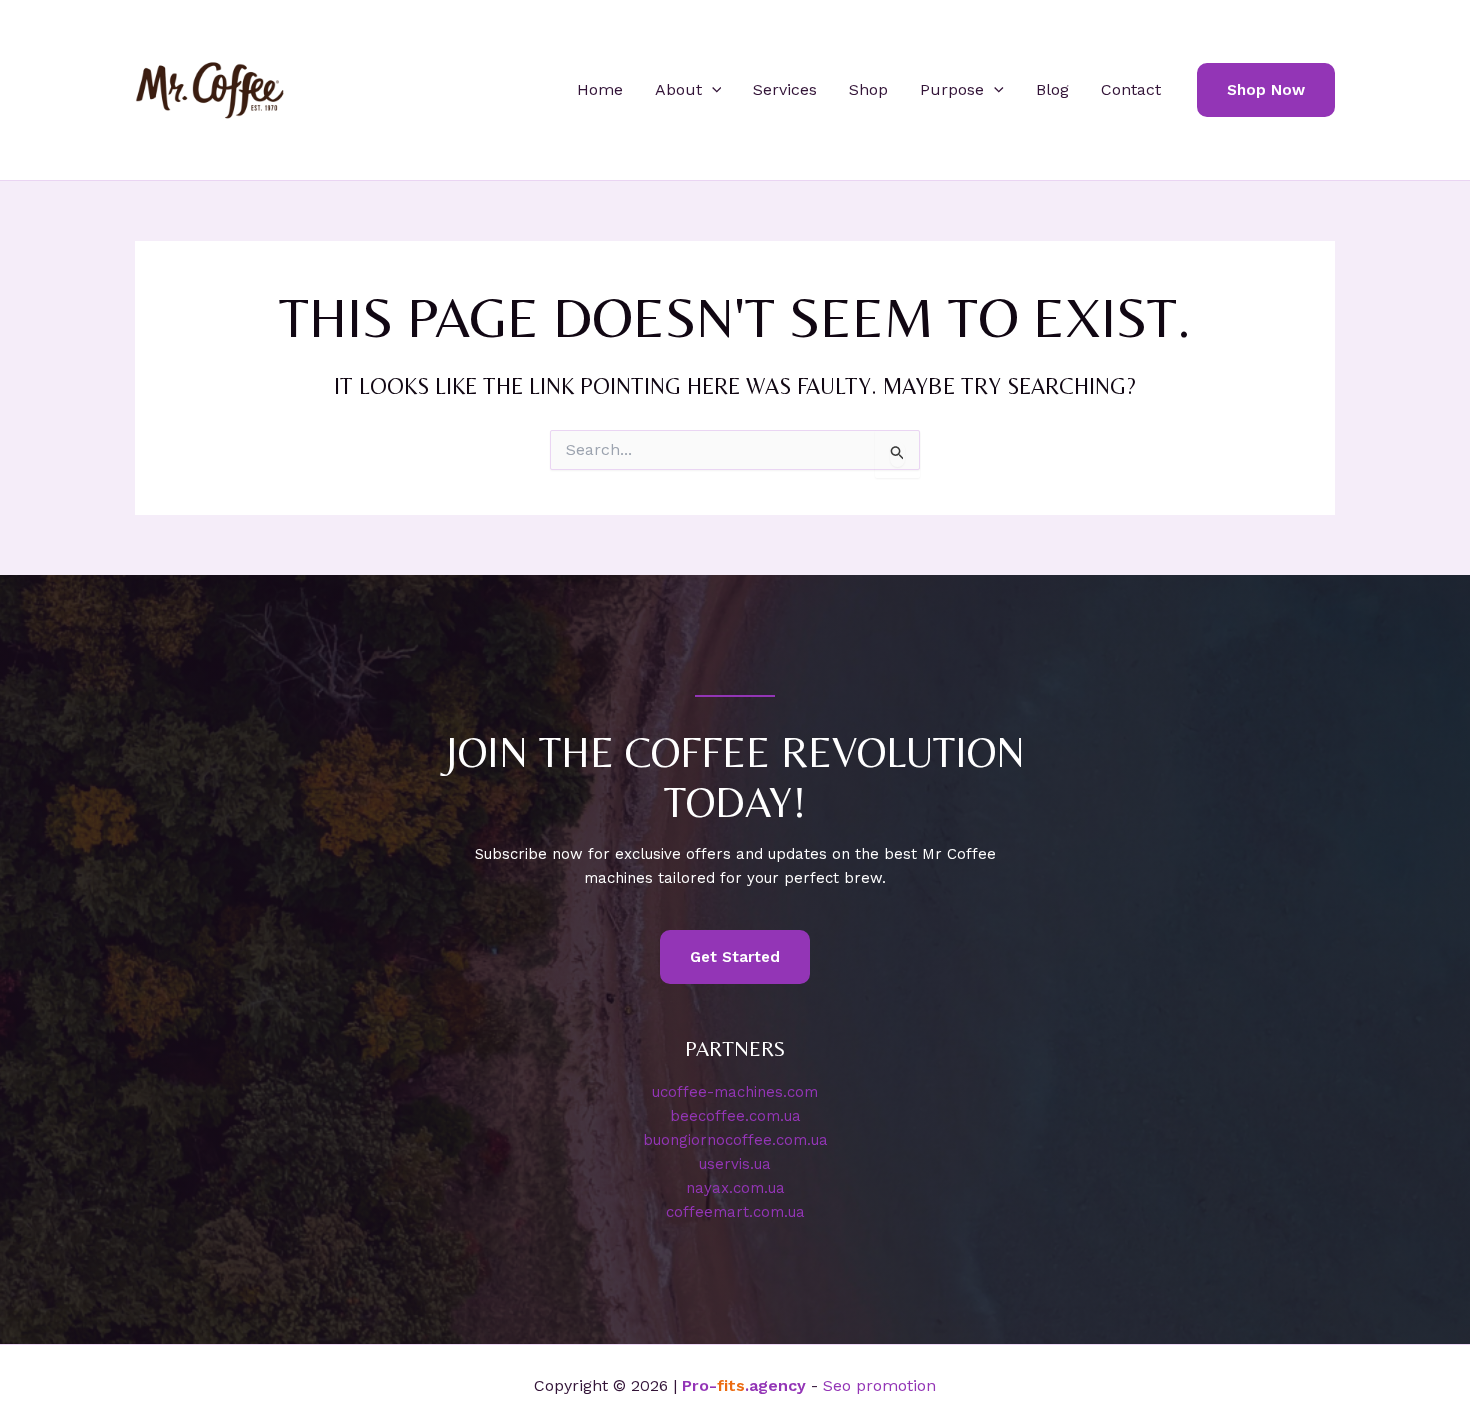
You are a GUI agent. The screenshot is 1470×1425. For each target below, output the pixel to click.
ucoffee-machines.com (735, 1092)
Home (600, 89)
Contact (1131, 89)
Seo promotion (879, 1385)
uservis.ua (735, 1164)
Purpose (952, 89)
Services (785, 89)
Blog (1052, 89)
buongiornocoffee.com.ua (735, 1140)
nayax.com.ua (735, 1188)
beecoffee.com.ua (735, 1116)
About (678, 89)
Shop (868, 89)
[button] (712, 90)
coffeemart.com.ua (735, 1212)
